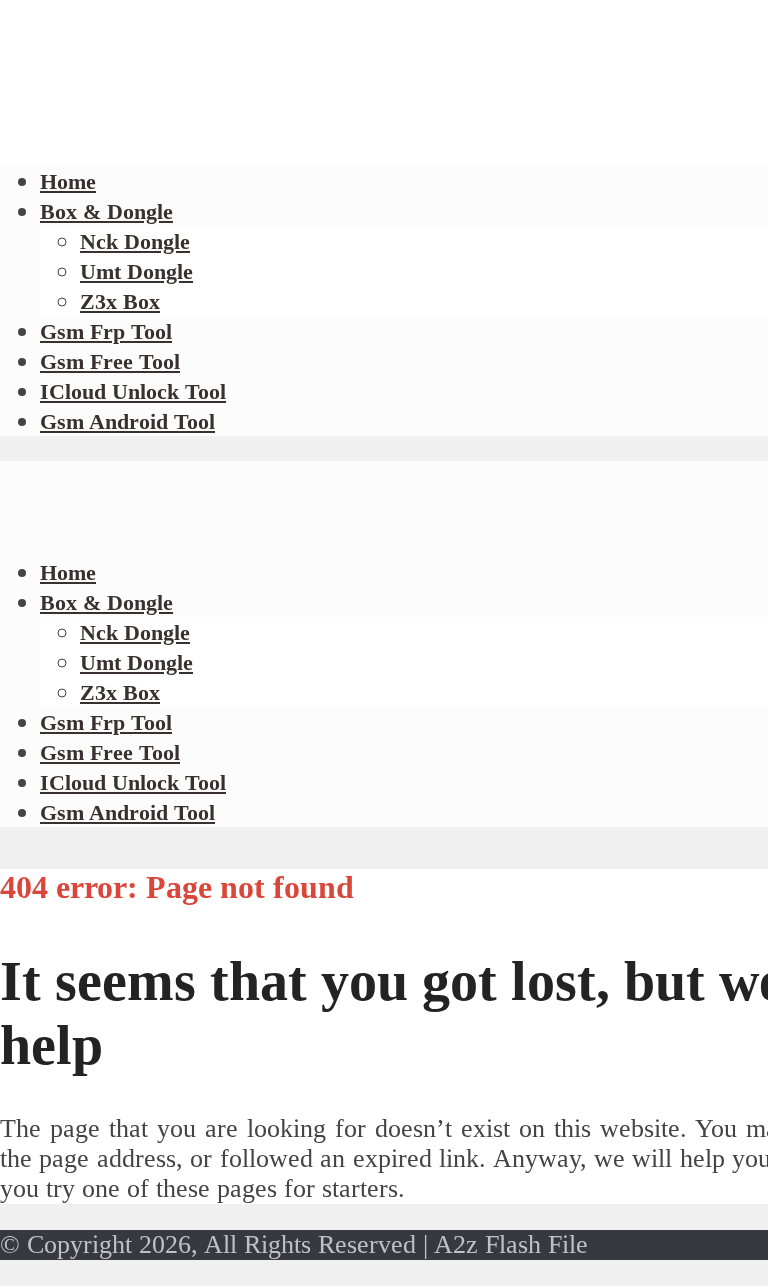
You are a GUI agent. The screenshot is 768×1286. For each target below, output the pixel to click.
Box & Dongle (106, 211)
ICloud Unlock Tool (133, 391)
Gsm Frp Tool (106, 331)
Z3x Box (120, 301)
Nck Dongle (135, 241)
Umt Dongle (136, 271)
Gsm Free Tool (110, 361)
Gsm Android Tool (127, 421)
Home (68, 572)
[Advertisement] (364, 140)
